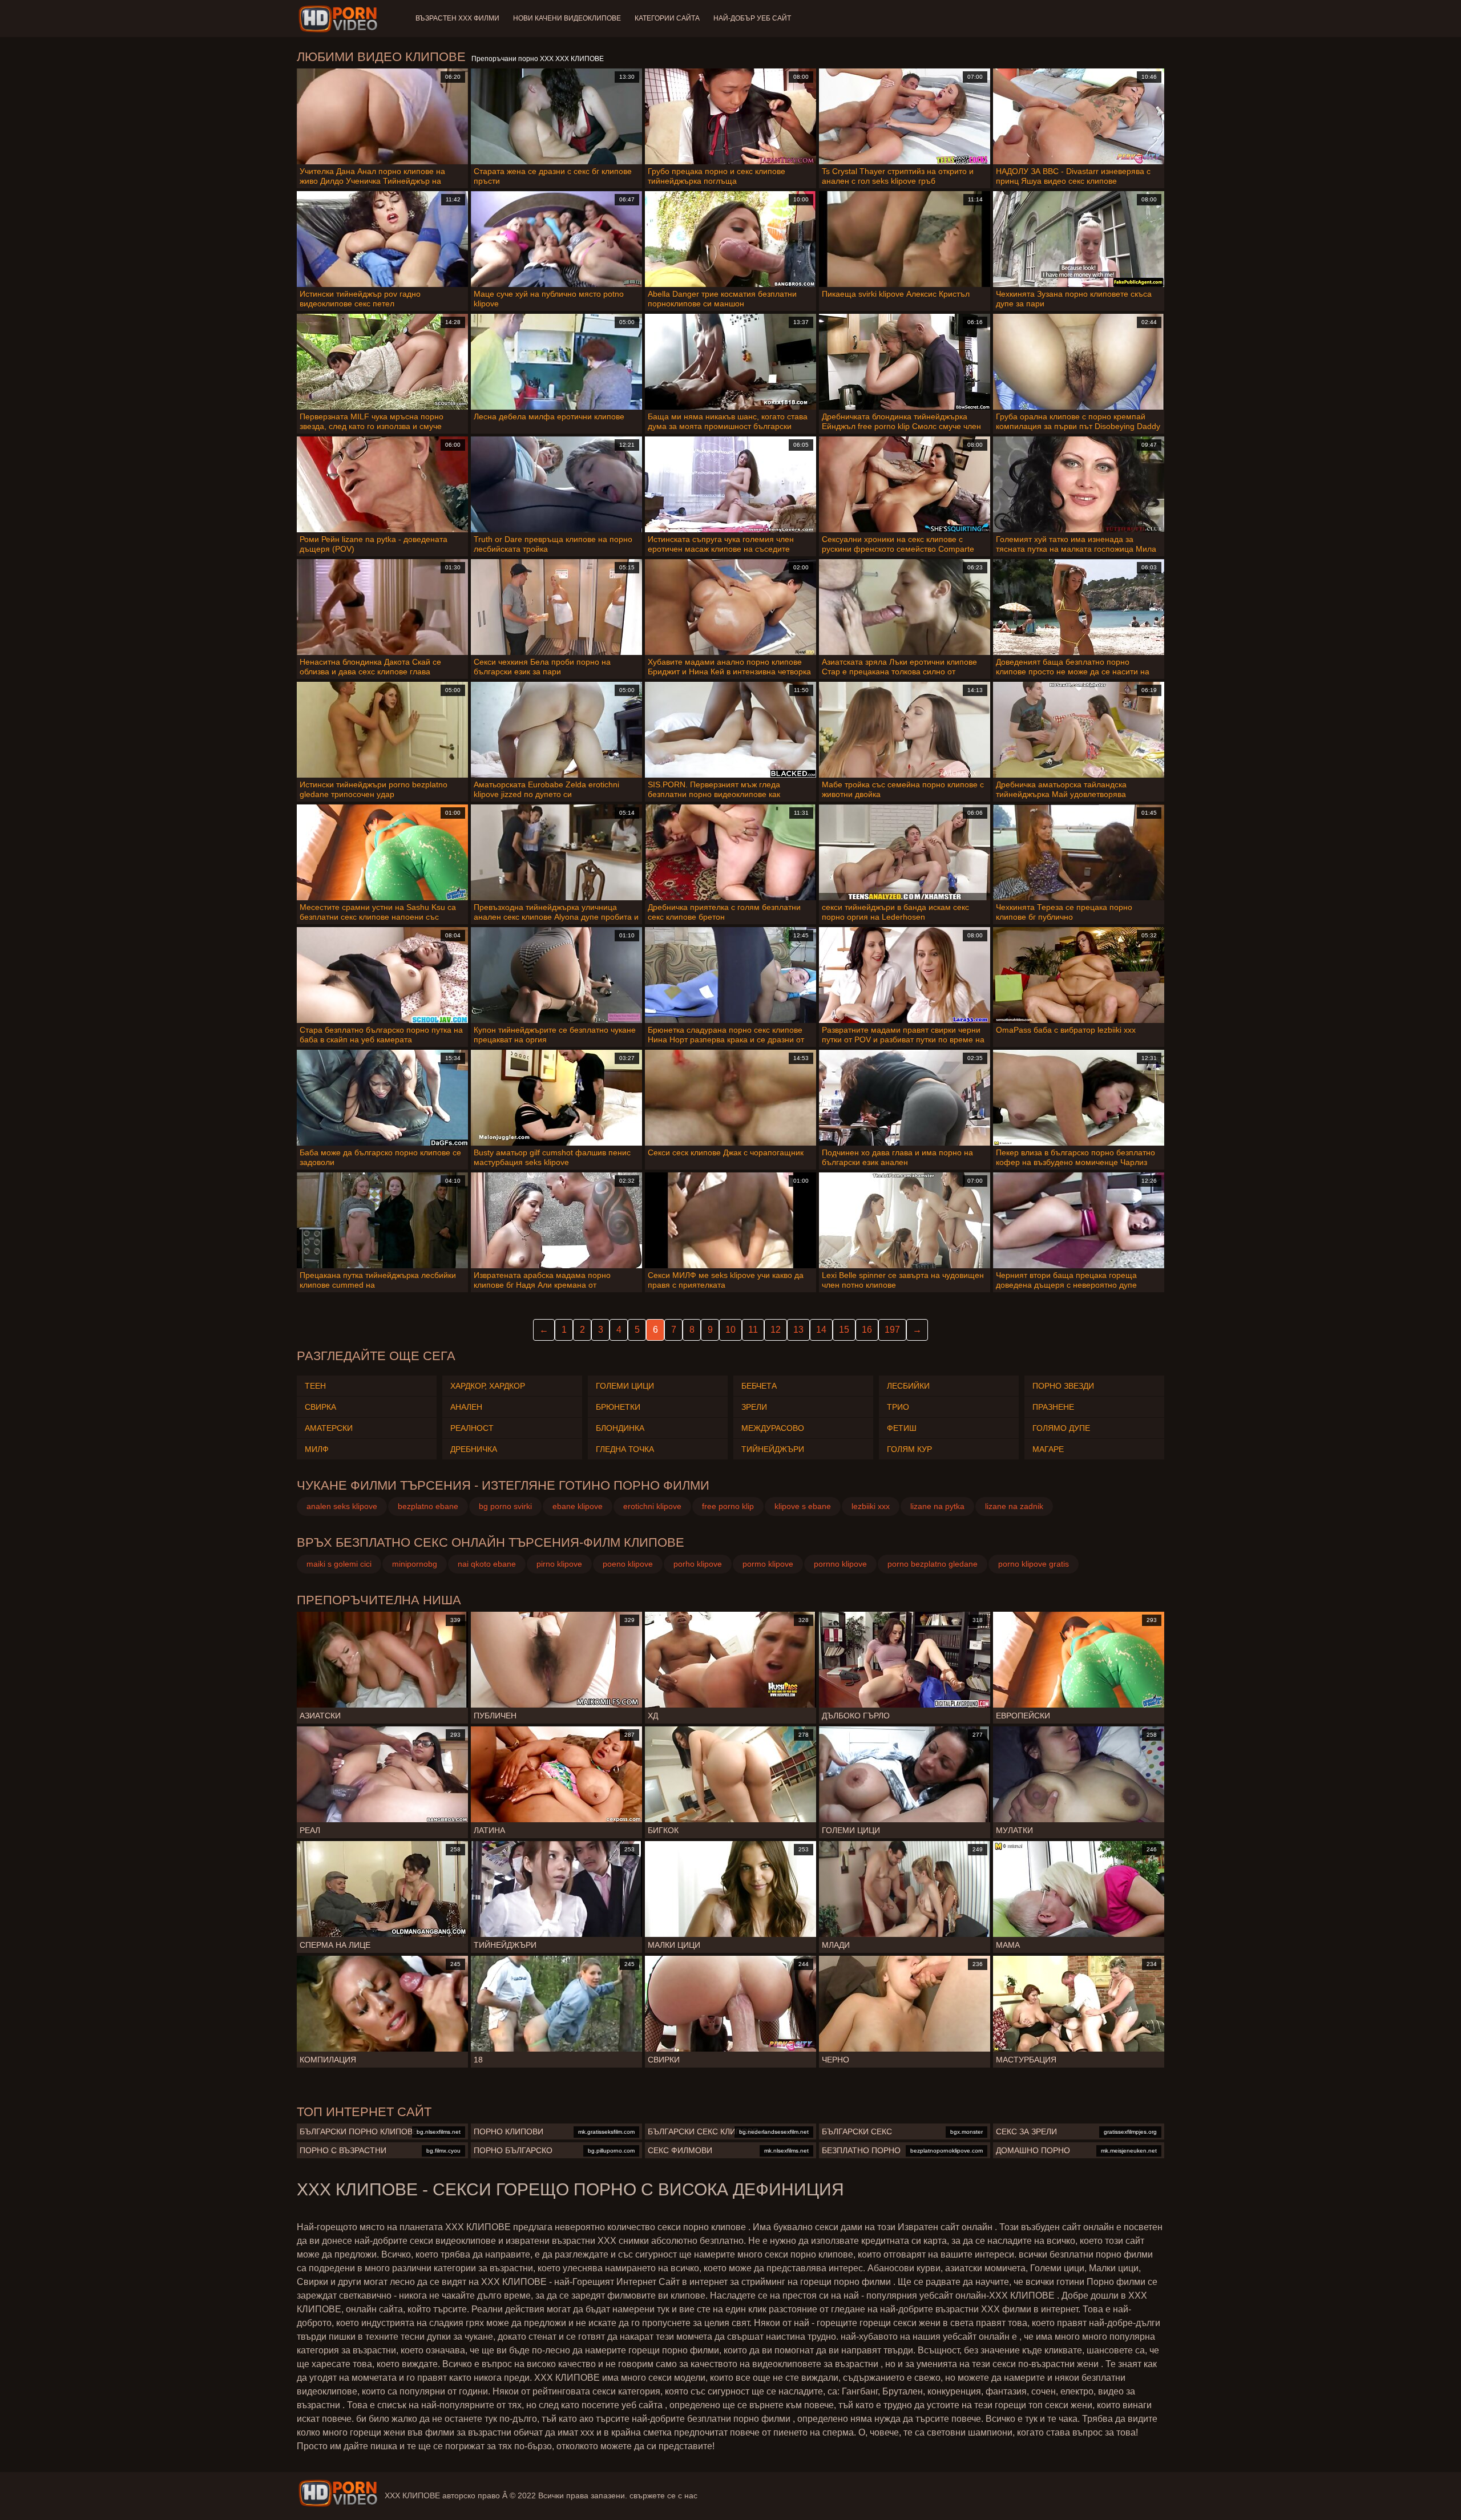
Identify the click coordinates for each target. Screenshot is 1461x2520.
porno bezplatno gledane (933, 1564)
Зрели (754, 1407)
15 (844, 1330)
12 (776, 1330)
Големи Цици (625, 1386)
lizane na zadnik (1014, 1506)
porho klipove (698, 1564)
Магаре (1048, 1449)
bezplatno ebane (428, 1506)
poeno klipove (628, 1564)
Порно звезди (1063, 1386)
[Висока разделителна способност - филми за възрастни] (340, 19)
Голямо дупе (1061, 1428)
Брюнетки (618, 1407)
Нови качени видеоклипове (567, 18)
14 (821, 1330)
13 (798, 1330)
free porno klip (728, 1506)
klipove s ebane (803, 1506)
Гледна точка (625, 1449)
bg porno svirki (505, 1506)
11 (753, 1330)
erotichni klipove (652, 1506)
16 (867, 1330)
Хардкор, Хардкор (488, 1386)
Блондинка (620, 1428)
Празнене (1053, 1407)
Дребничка (474, 1449)
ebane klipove (578, 1506)
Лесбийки (908, 1386)
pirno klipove (559, 1564)
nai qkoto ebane (487, 1564)
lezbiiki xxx (871, 1506)
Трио (898, 1407)
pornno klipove (840, 1564)
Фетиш (902, 1428)
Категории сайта (667, 18)
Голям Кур (909, 1449)
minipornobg (415, 1564)
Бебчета (759, 1386)
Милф (317, 1449)
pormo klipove (768, 1564)
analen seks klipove (342, 1506)
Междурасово (773, 1428)
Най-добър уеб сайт (752, 18)
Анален (466, 1407)
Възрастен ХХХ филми (457, 18)
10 (730, 1330)
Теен (315, 1386)
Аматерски (329, 1428)
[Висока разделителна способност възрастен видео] (338, 2493)
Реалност (472, 1428)
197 (892, 1330)
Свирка (320, 1407)
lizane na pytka (937, 1506)
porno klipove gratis (1034, 1564)
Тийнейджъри (773, 1449)
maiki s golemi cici (339, 1564)
